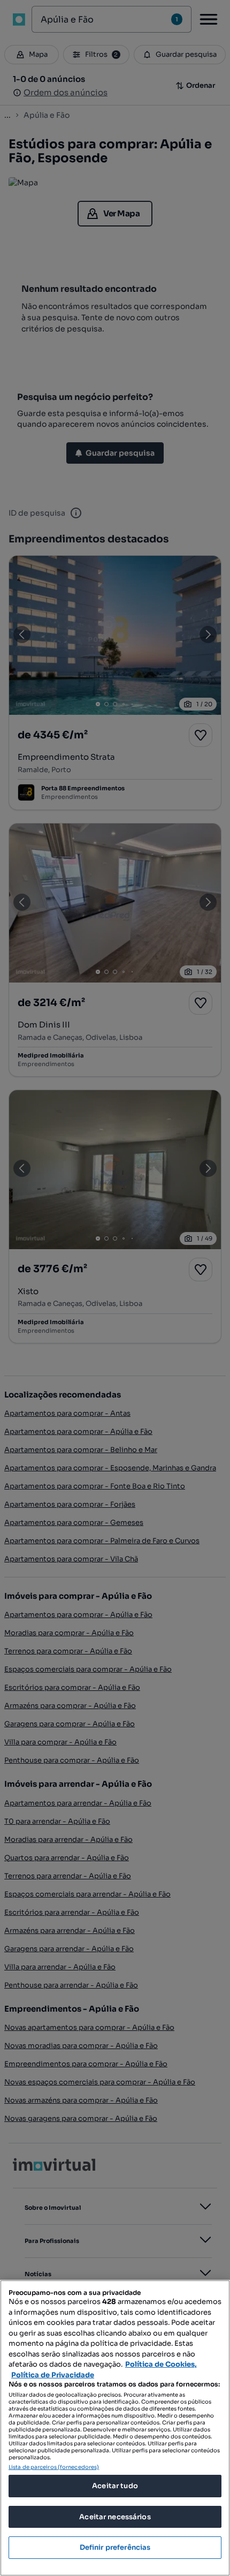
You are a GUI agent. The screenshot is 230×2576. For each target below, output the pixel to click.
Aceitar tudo (115, 2486)
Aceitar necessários (115, 2517)
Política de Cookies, (161, 2364)
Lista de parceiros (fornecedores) (54, 2467)
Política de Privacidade (53, 2375)
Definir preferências (115, 2547)
